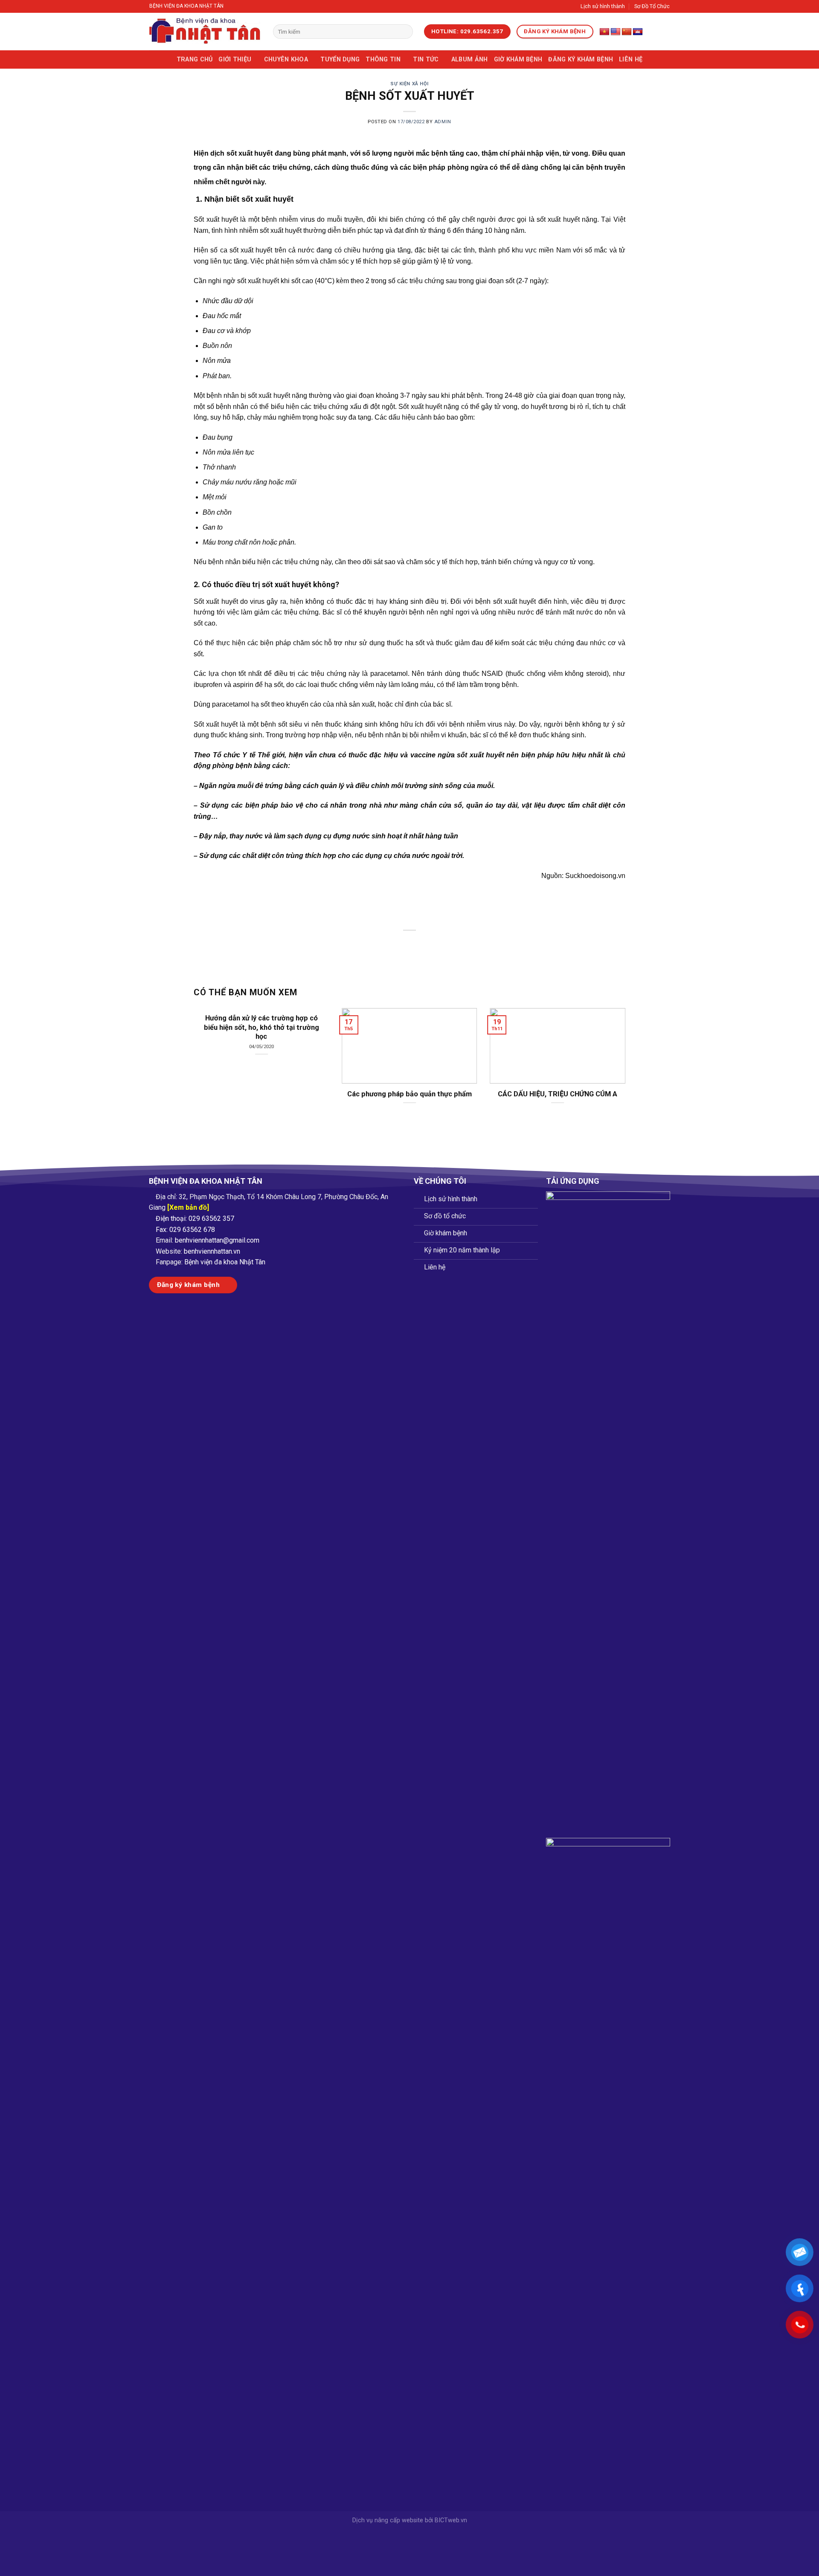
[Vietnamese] (604, 32)
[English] (616, 32)
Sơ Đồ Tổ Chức (652, 6)
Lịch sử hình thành (603, 6)
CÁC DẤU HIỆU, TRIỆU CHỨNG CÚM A (558, 1094)
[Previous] (207, 1050)
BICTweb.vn (451, 2520)
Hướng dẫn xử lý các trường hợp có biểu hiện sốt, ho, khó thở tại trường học (261, 1027)
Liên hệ (631, 59)
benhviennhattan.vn (212, 1251)
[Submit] (405, 32)
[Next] (612, 1050)
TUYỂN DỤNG (340, 59)
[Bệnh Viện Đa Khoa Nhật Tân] (205, 32)
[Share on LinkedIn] (441, 945)
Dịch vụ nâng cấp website (388, 2520)
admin (443, 122)
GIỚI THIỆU (235, 59)
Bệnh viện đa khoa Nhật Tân (225, 1262)
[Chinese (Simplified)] (627, 32)
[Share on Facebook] (379, 945)
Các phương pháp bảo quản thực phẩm (409, 1094)
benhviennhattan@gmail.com (217, 1240)
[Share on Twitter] (394, 945)
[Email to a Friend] (410, 945)
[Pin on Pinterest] (425, 945)
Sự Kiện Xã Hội (409, 84)
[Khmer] (638, 32)
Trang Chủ (195, 59)
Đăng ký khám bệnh (581, 59)
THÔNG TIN (383, 59)
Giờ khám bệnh (518, 59)
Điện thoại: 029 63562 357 (195, 1218)
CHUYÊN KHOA (286, 59)
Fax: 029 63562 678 (185, 1230)
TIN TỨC (426, 59)
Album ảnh (470, 59)
